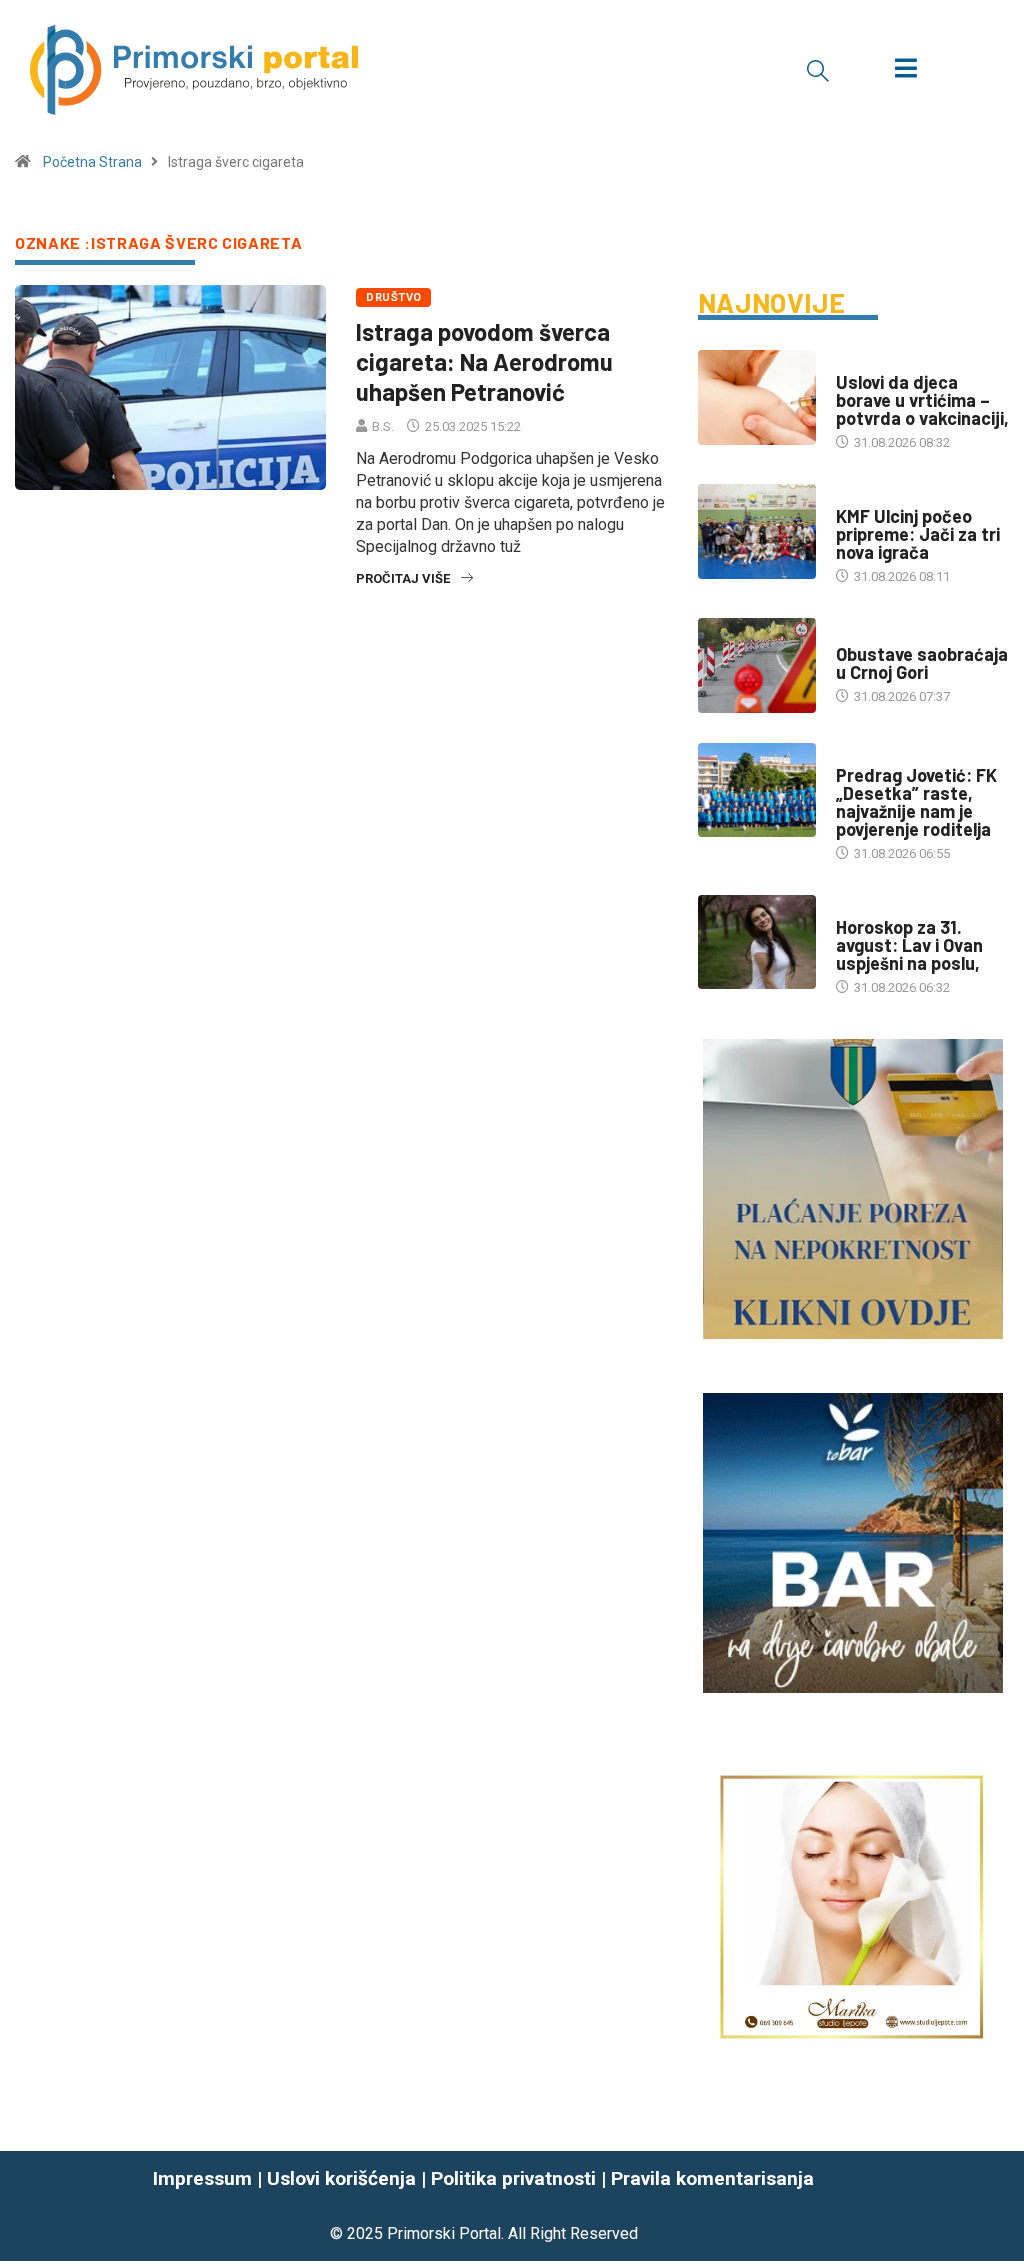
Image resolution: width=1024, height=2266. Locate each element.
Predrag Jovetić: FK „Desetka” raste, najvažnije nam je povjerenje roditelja (916, 802)
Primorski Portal (444, 2233)
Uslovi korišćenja (341, 2178)
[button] (818, 70)
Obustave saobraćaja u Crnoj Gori (922, 663)
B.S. (383, 426)
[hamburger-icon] (905, 70)
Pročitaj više (403, 578)
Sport (856, 496)
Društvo (393, 297)
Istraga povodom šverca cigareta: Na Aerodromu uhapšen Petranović (484, 361)
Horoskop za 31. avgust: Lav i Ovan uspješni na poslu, (909, 945)
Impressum (202, 2178)
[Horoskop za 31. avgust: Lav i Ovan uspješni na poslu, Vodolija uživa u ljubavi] (757, 942)
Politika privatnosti (513, 2178)
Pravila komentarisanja (712, 2178)
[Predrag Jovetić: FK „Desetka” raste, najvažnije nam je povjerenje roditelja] (757, 790)
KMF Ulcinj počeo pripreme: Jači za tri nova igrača (918, 534)
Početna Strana (92, 162)
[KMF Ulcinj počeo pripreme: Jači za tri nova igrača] (757, 531)
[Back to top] (997, 2206)
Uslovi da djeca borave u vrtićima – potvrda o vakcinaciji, (922, 400)
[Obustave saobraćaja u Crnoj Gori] (757, 665)
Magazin (863, 907)
